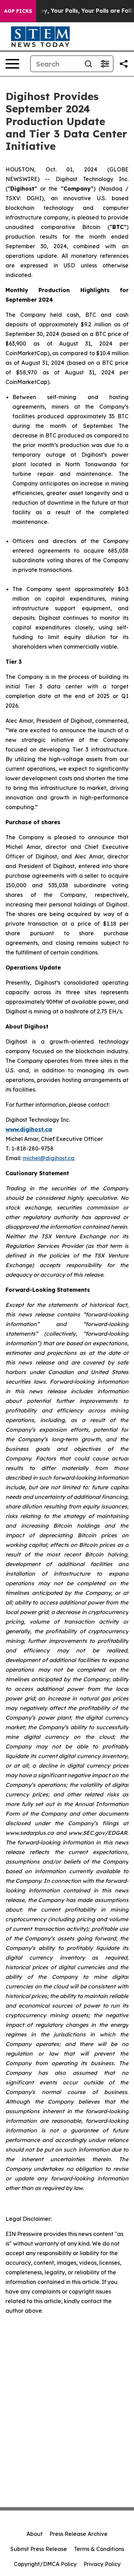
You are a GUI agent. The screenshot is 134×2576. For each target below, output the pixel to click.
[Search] (88, 64)
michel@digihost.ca (49, 1158)
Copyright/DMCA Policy (45, 2564)
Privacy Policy (102, 2564)
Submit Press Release (39, 2549)
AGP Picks (18, 11)
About (35, 2534)
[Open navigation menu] (12, 64)
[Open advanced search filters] (105, 64)
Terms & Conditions (99, 2549)
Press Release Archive (79, 2534)
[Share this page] (124, 64)
